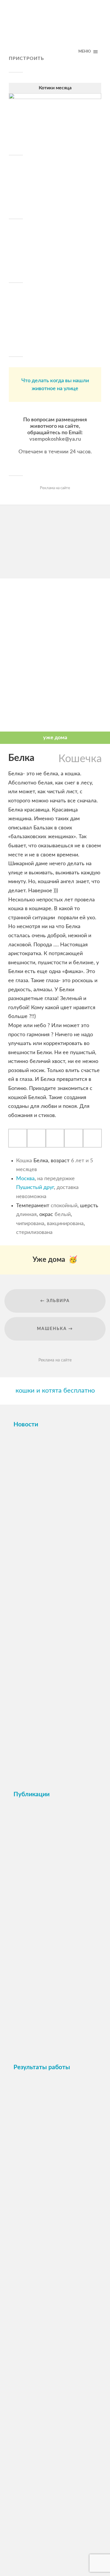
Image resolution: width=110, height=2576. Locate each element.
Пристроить (26, 58)
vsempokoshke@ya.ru (55, 439)
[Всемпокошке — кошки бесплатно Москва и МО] (55, 31)
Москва (25, 1179)
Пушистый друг (35, 1188)
